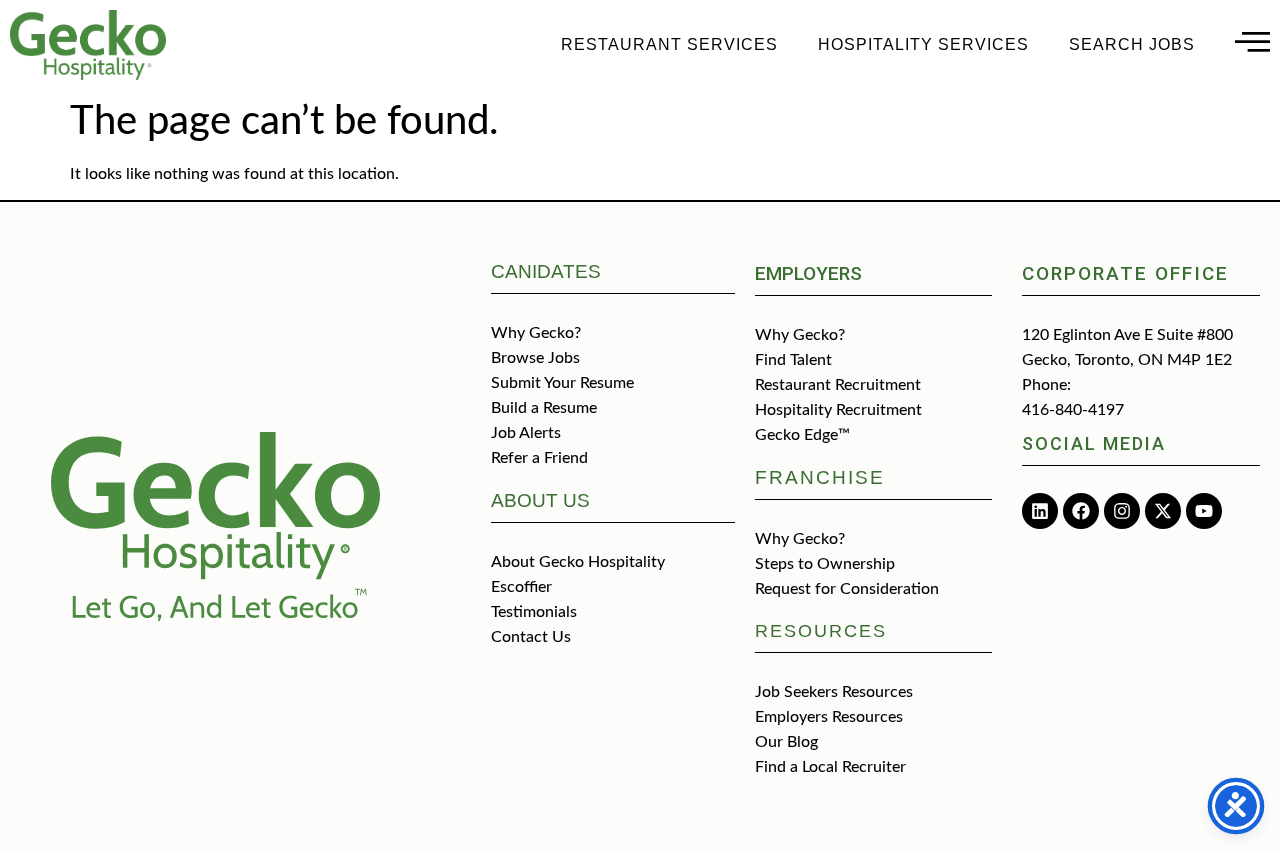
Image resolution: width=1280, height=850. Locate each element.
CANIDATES (546, 271)
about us (540, 500)
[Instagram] (1122, 511)
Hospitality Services (923, 44)
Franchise (820, 477)
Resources (821, 631)
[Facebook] (1081, 511)
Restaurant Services (669, 44)
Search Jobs (1132, 44)
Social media (1094, 443)
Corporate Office (1125, 273)
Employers (808, 273)
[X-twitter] (1163, 511)
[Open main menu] (1252, 41)
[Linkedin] (1040, 511)
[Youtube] (1204, 511)
